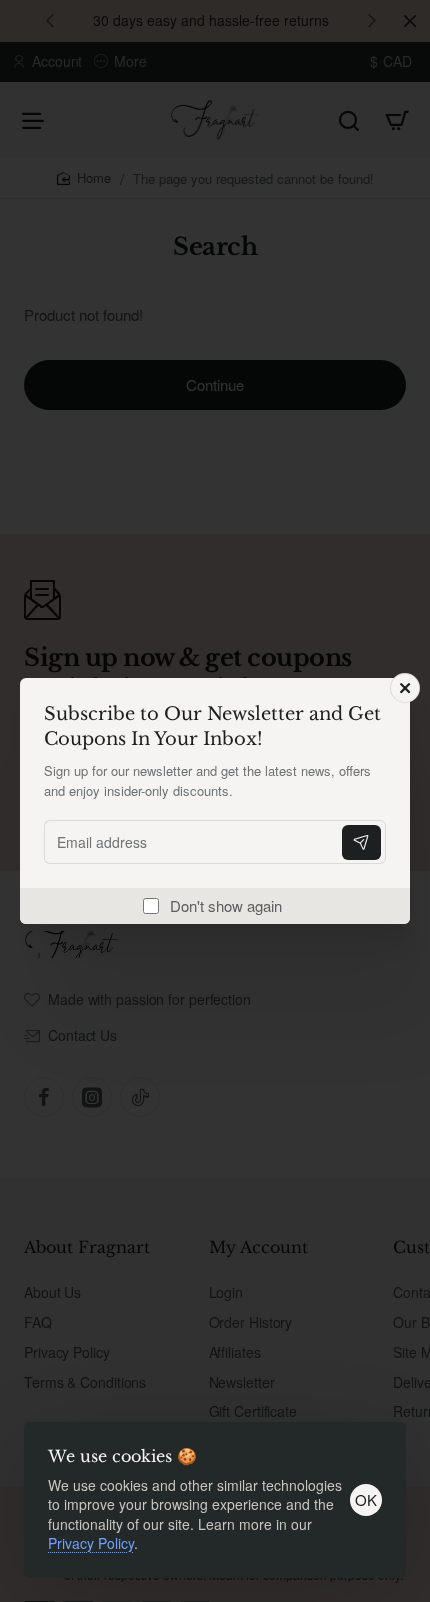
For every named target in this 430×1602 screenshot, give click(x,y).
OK (366, 1499)
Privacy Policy (91, 1543)
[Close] (405, 688)
